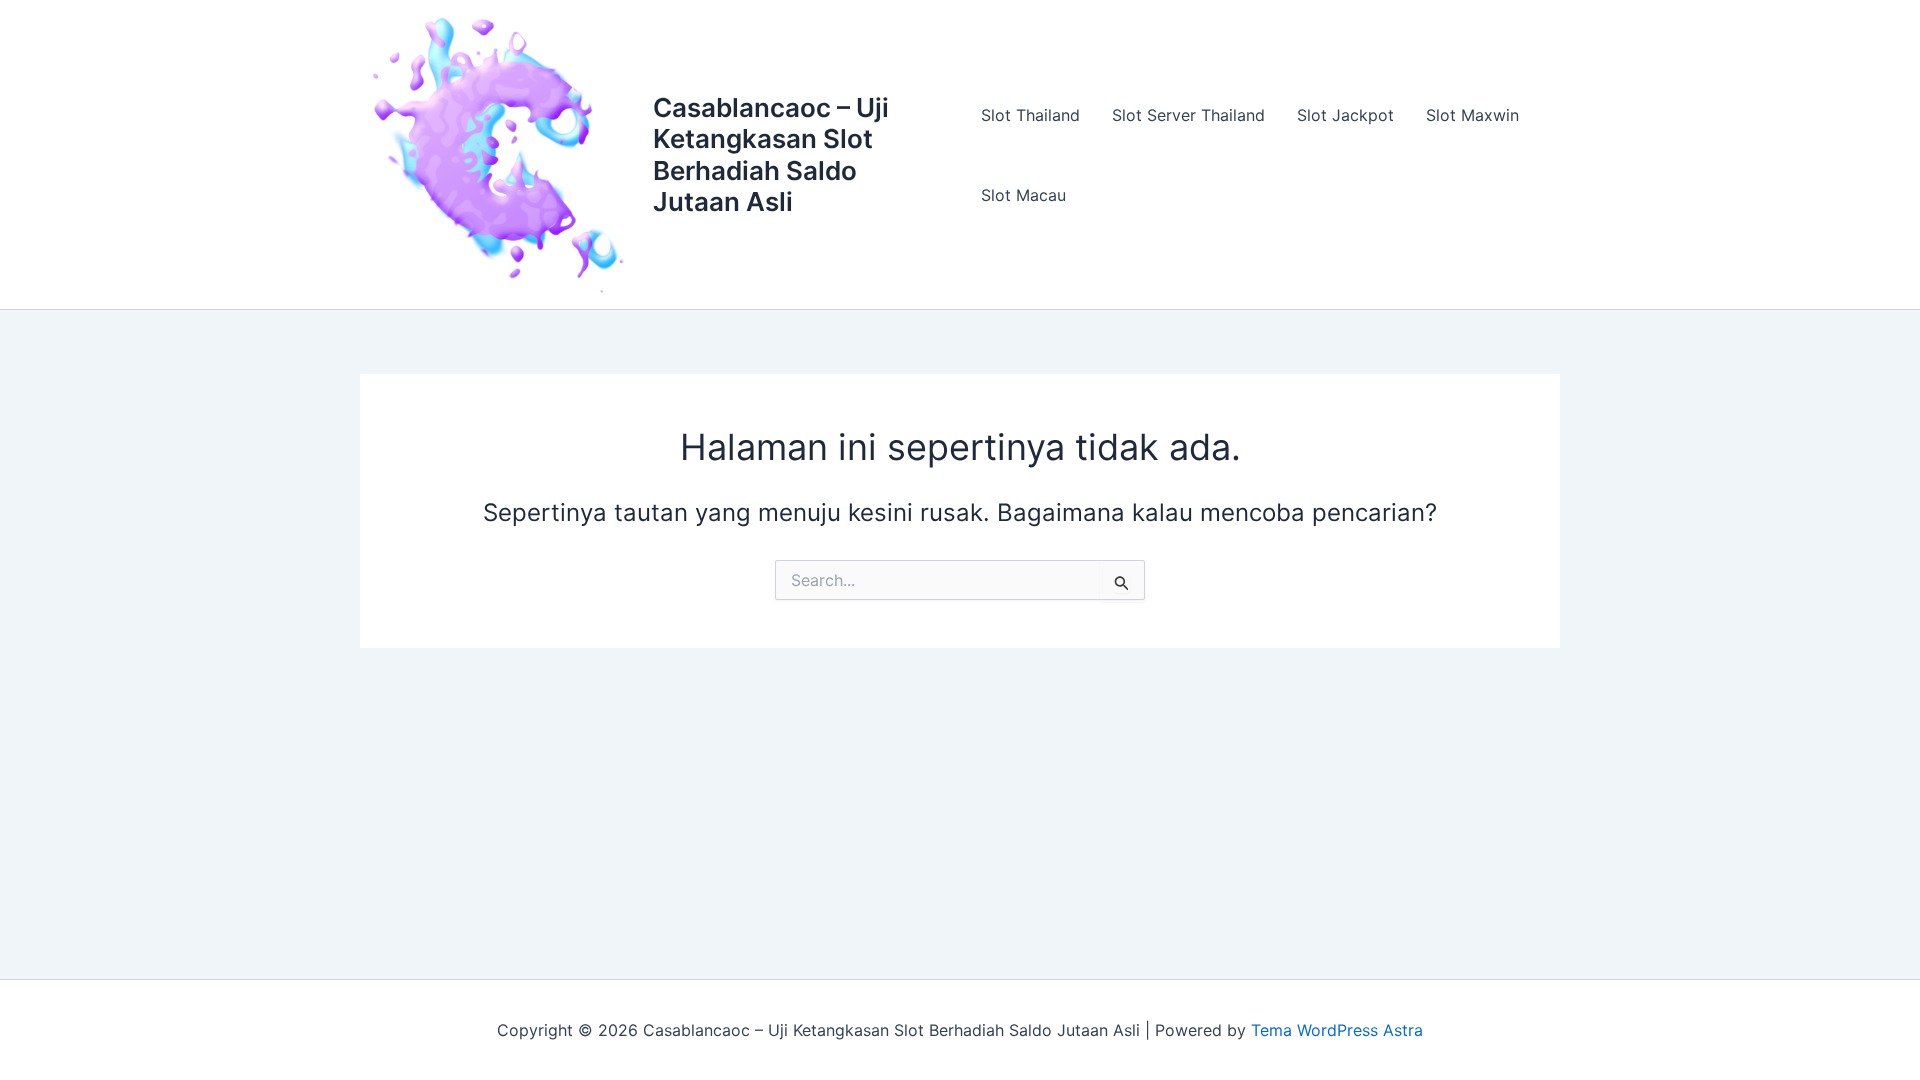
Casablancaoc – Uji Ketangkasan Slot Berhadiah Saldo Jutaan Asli (771, 154)
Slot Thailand (1030, 115)
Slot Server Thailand (1188, 115)
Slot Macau (1023, 195)
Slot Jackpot (1345, 115)
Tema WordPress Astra (1337, 1030)
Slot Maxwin (1472, 115)
